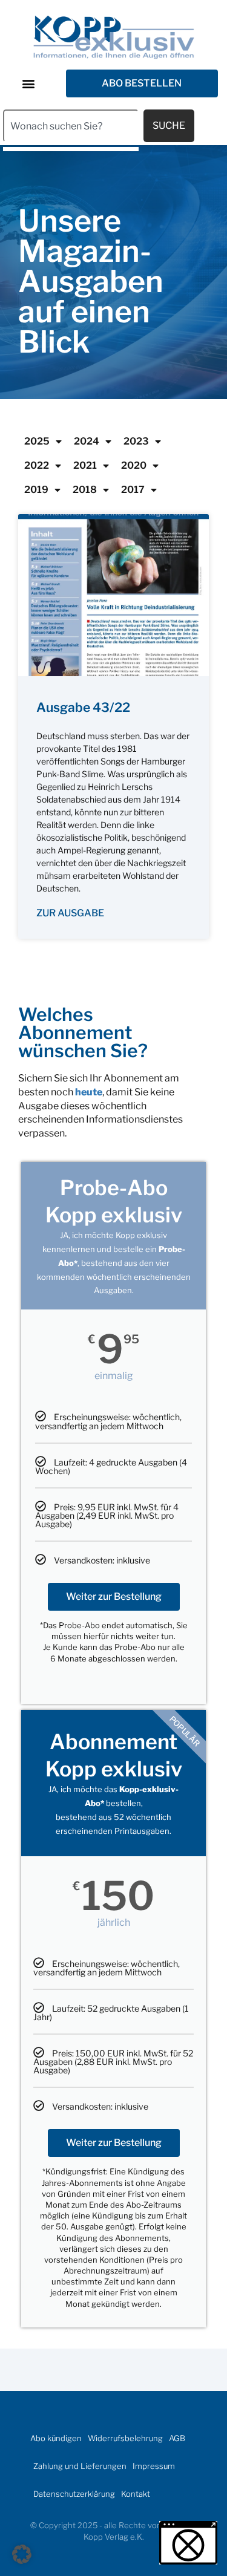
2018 (85, 490)
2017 (133, 490)
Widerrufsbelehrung (125, 2438)
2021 (85, 465)
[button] (28, 84)
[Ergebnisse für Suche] (71, 149)
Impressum (154, 2466)
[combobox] (71, 126)
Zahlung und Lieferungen (80, 2466)
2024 (87, 441)
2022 (37, 465)
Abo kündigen (56, 2438)
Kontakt (136, 2494)
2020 (134, 465)
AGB (177, 2438)
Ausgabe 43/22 (83, 707)
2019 (36, 490)
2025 (37, 441)
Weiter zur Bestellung (114, 1596)
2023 (136, 441)
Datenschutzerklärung (74, 2494)
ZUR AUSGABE (70, 913)
